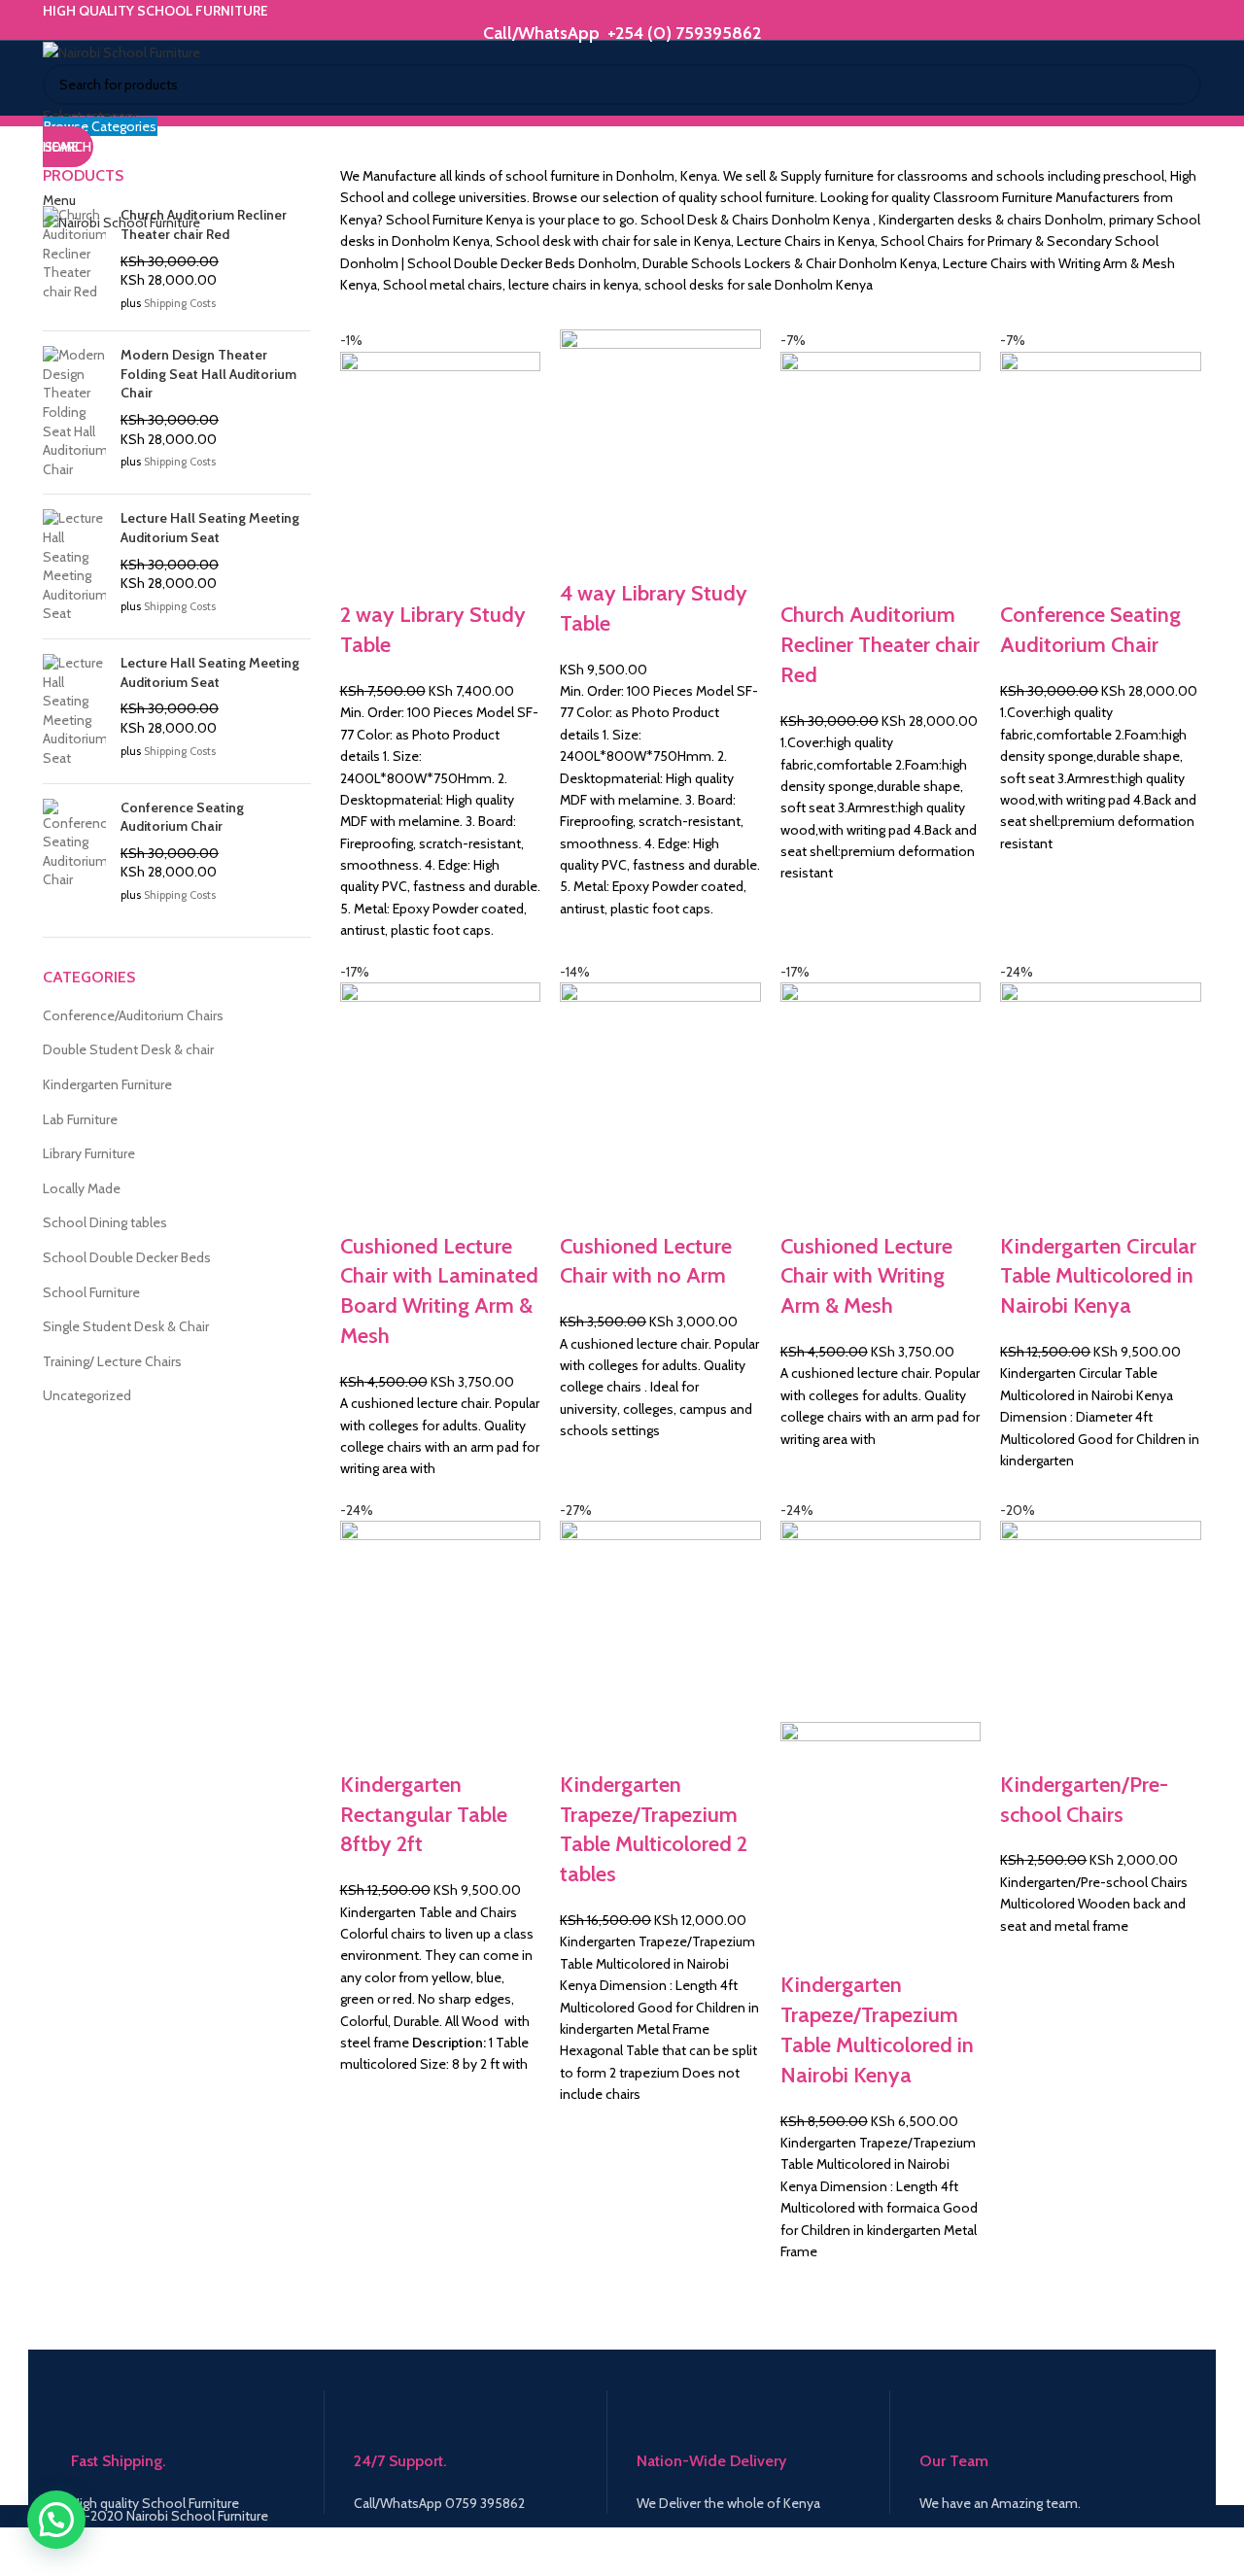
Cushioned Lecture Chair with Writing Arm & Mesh (866, 1276)
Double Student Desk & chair (128, 1049)
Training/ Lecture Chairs (112, 1361)
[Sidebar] (24, 2552)
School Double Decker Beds (127, 1257)
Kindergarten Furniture (107, 1084)
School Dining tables (105, 1222)
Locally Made (82, 1188)
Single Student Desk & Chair (126, 1326)
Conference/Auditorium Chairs (133, 1015)
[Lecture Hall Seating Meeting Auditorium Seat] (74, 567)
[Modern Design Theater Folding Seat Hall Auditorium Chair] (74, 412)
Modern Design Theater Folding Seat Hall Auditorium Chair (208, 374)
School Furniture (91, 1292)
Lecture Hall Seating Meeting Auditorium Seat (210, 528)
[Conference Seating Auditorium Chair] (74, 854)
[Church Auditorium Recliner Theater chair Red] (74, 261)
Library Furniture (89, 1153)
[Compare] (364, 576)
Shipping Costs (180, 303)
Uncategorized (87, 1395)
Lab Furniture (80, 1119)
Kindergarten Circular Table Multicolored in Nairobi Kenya (1098, 1276)
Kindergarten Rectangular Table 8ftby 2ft (424, 1815)
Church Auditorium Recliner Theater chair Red (880, 645)
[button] (56, 2520)
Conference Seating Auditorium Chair (182, 817)
